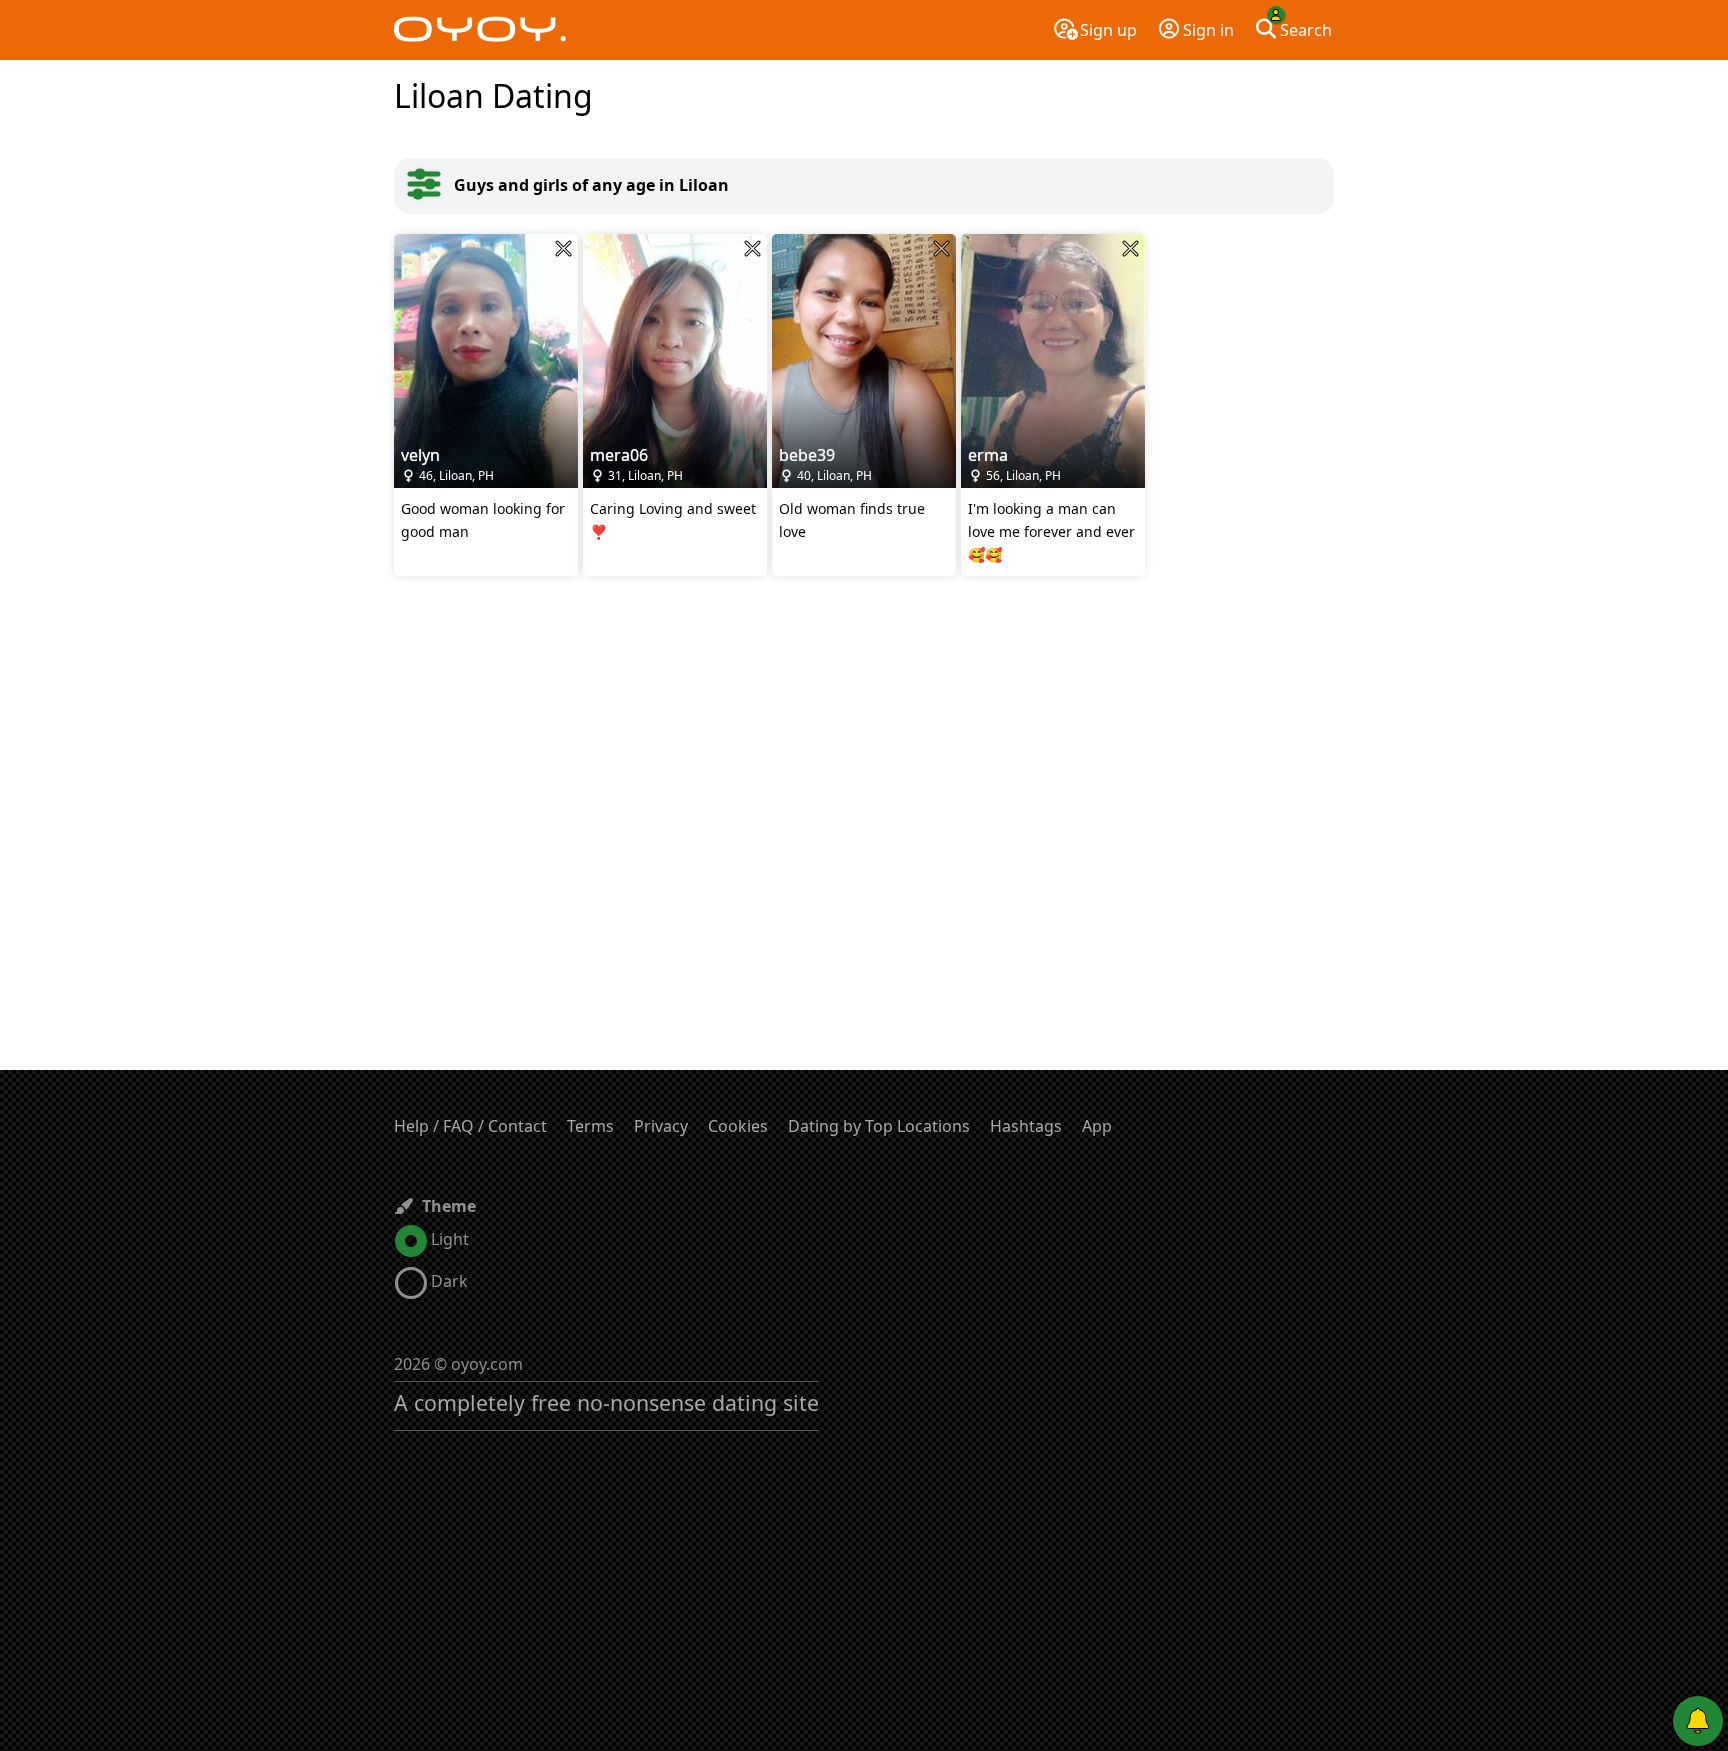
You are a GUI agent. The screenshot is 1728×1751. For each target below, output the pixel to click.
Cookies (738, 1126)
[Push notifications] (1698, 1721)
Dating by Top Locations (879, 1126)
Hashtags (1026, 1126)
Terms (590, 1126)
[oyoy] (480, 30)
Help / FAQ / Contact (470, 1126)
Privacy (661, 1126)
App (1097, 1126)
